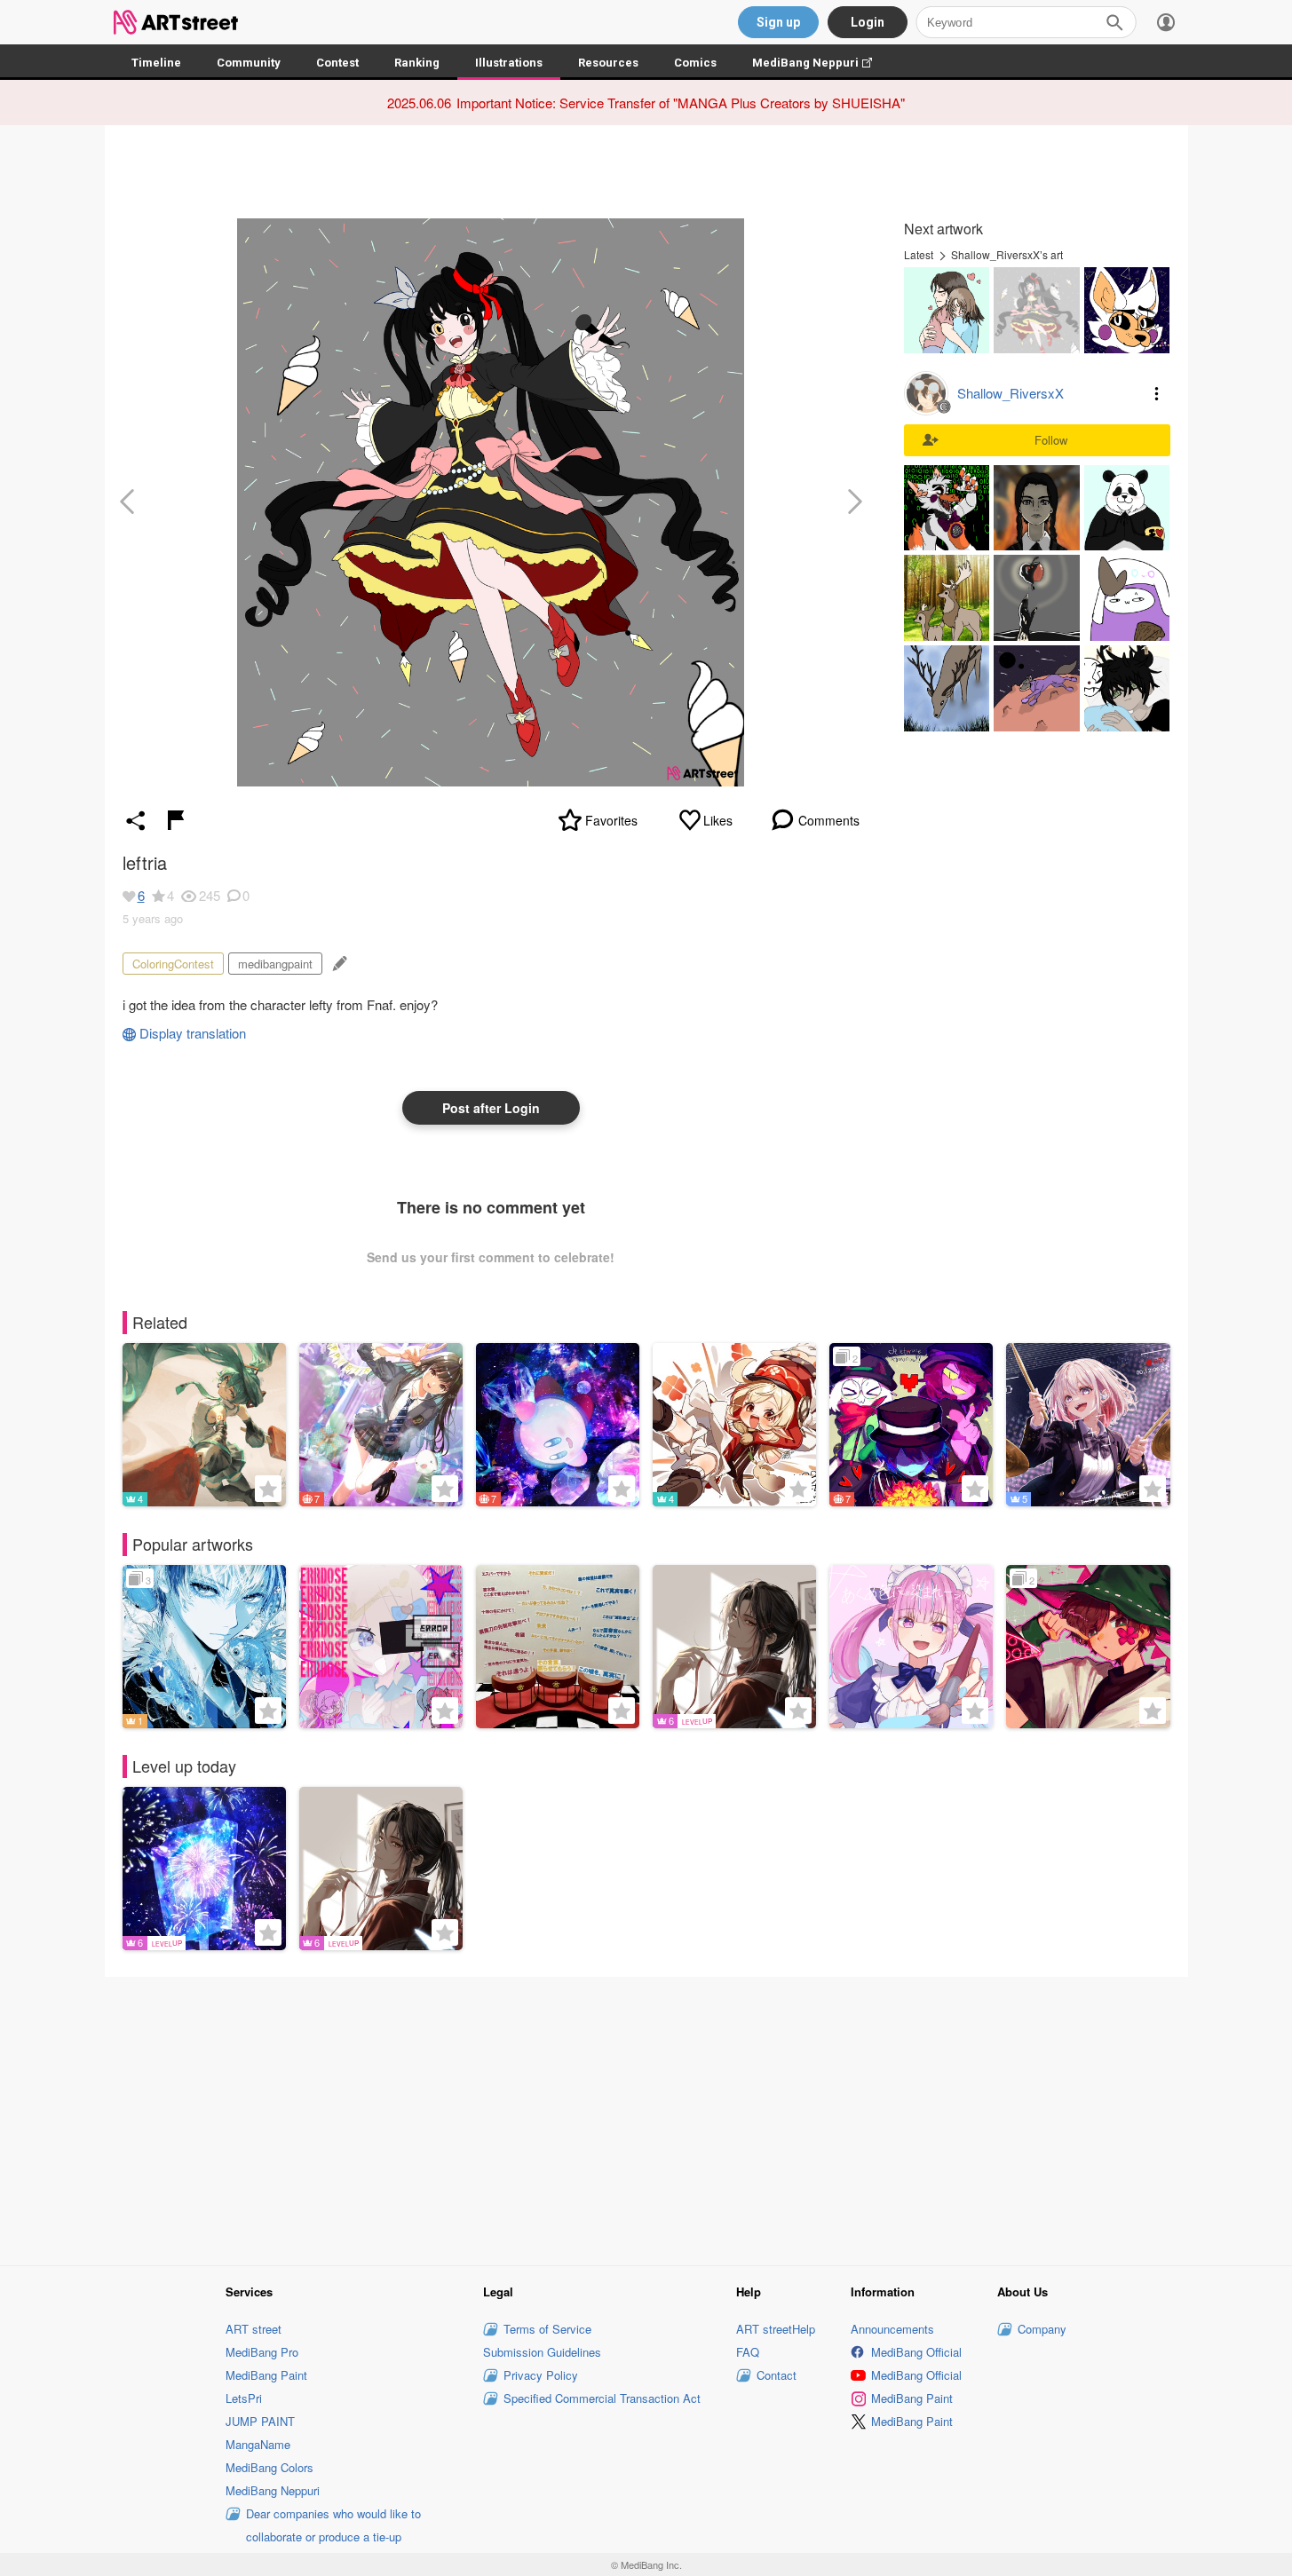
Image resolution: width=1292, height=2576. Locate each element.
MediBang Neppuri (821, 63)
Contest (337, 63)
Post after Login (491, 1108)
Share (136, 820)
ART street (254, 2329)
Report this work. (176, 820)
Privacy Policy (541, 2375)
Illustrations (509, 63)
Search (1114, 22)
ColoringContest (173, 964)
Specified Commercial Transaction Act (602, 2398)
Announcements (892, 2329)
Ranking (417, 63)
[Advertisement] (646, 2118)
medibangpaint (275, 964)
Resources (608, 63)
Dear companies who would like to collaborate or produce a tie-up (333, 2525)
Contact (777, 2375)
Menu (1157, 393)
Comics (695, 63)
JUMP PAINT (260, 2421)
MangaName (258, 2444)
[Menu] (1166, 22)
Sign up (778, 22)
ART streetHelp (776, 2329)
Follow (1051, 440)
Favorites (611, 820)
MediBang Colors (269, 2467)
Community (249, 63)
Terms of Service (547, 2329)
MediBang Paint (266, 2375)
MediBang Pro (262, 2352)
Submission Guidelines (542, 2352)
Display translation (193, 1033)
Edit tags (338, 964)
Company (1042, 2329)
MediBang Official (916, 2352)
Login (868, 22)
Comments (829, 820)
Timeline (156, 63)
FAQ (748, 2352)
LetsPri (244, 2398)
